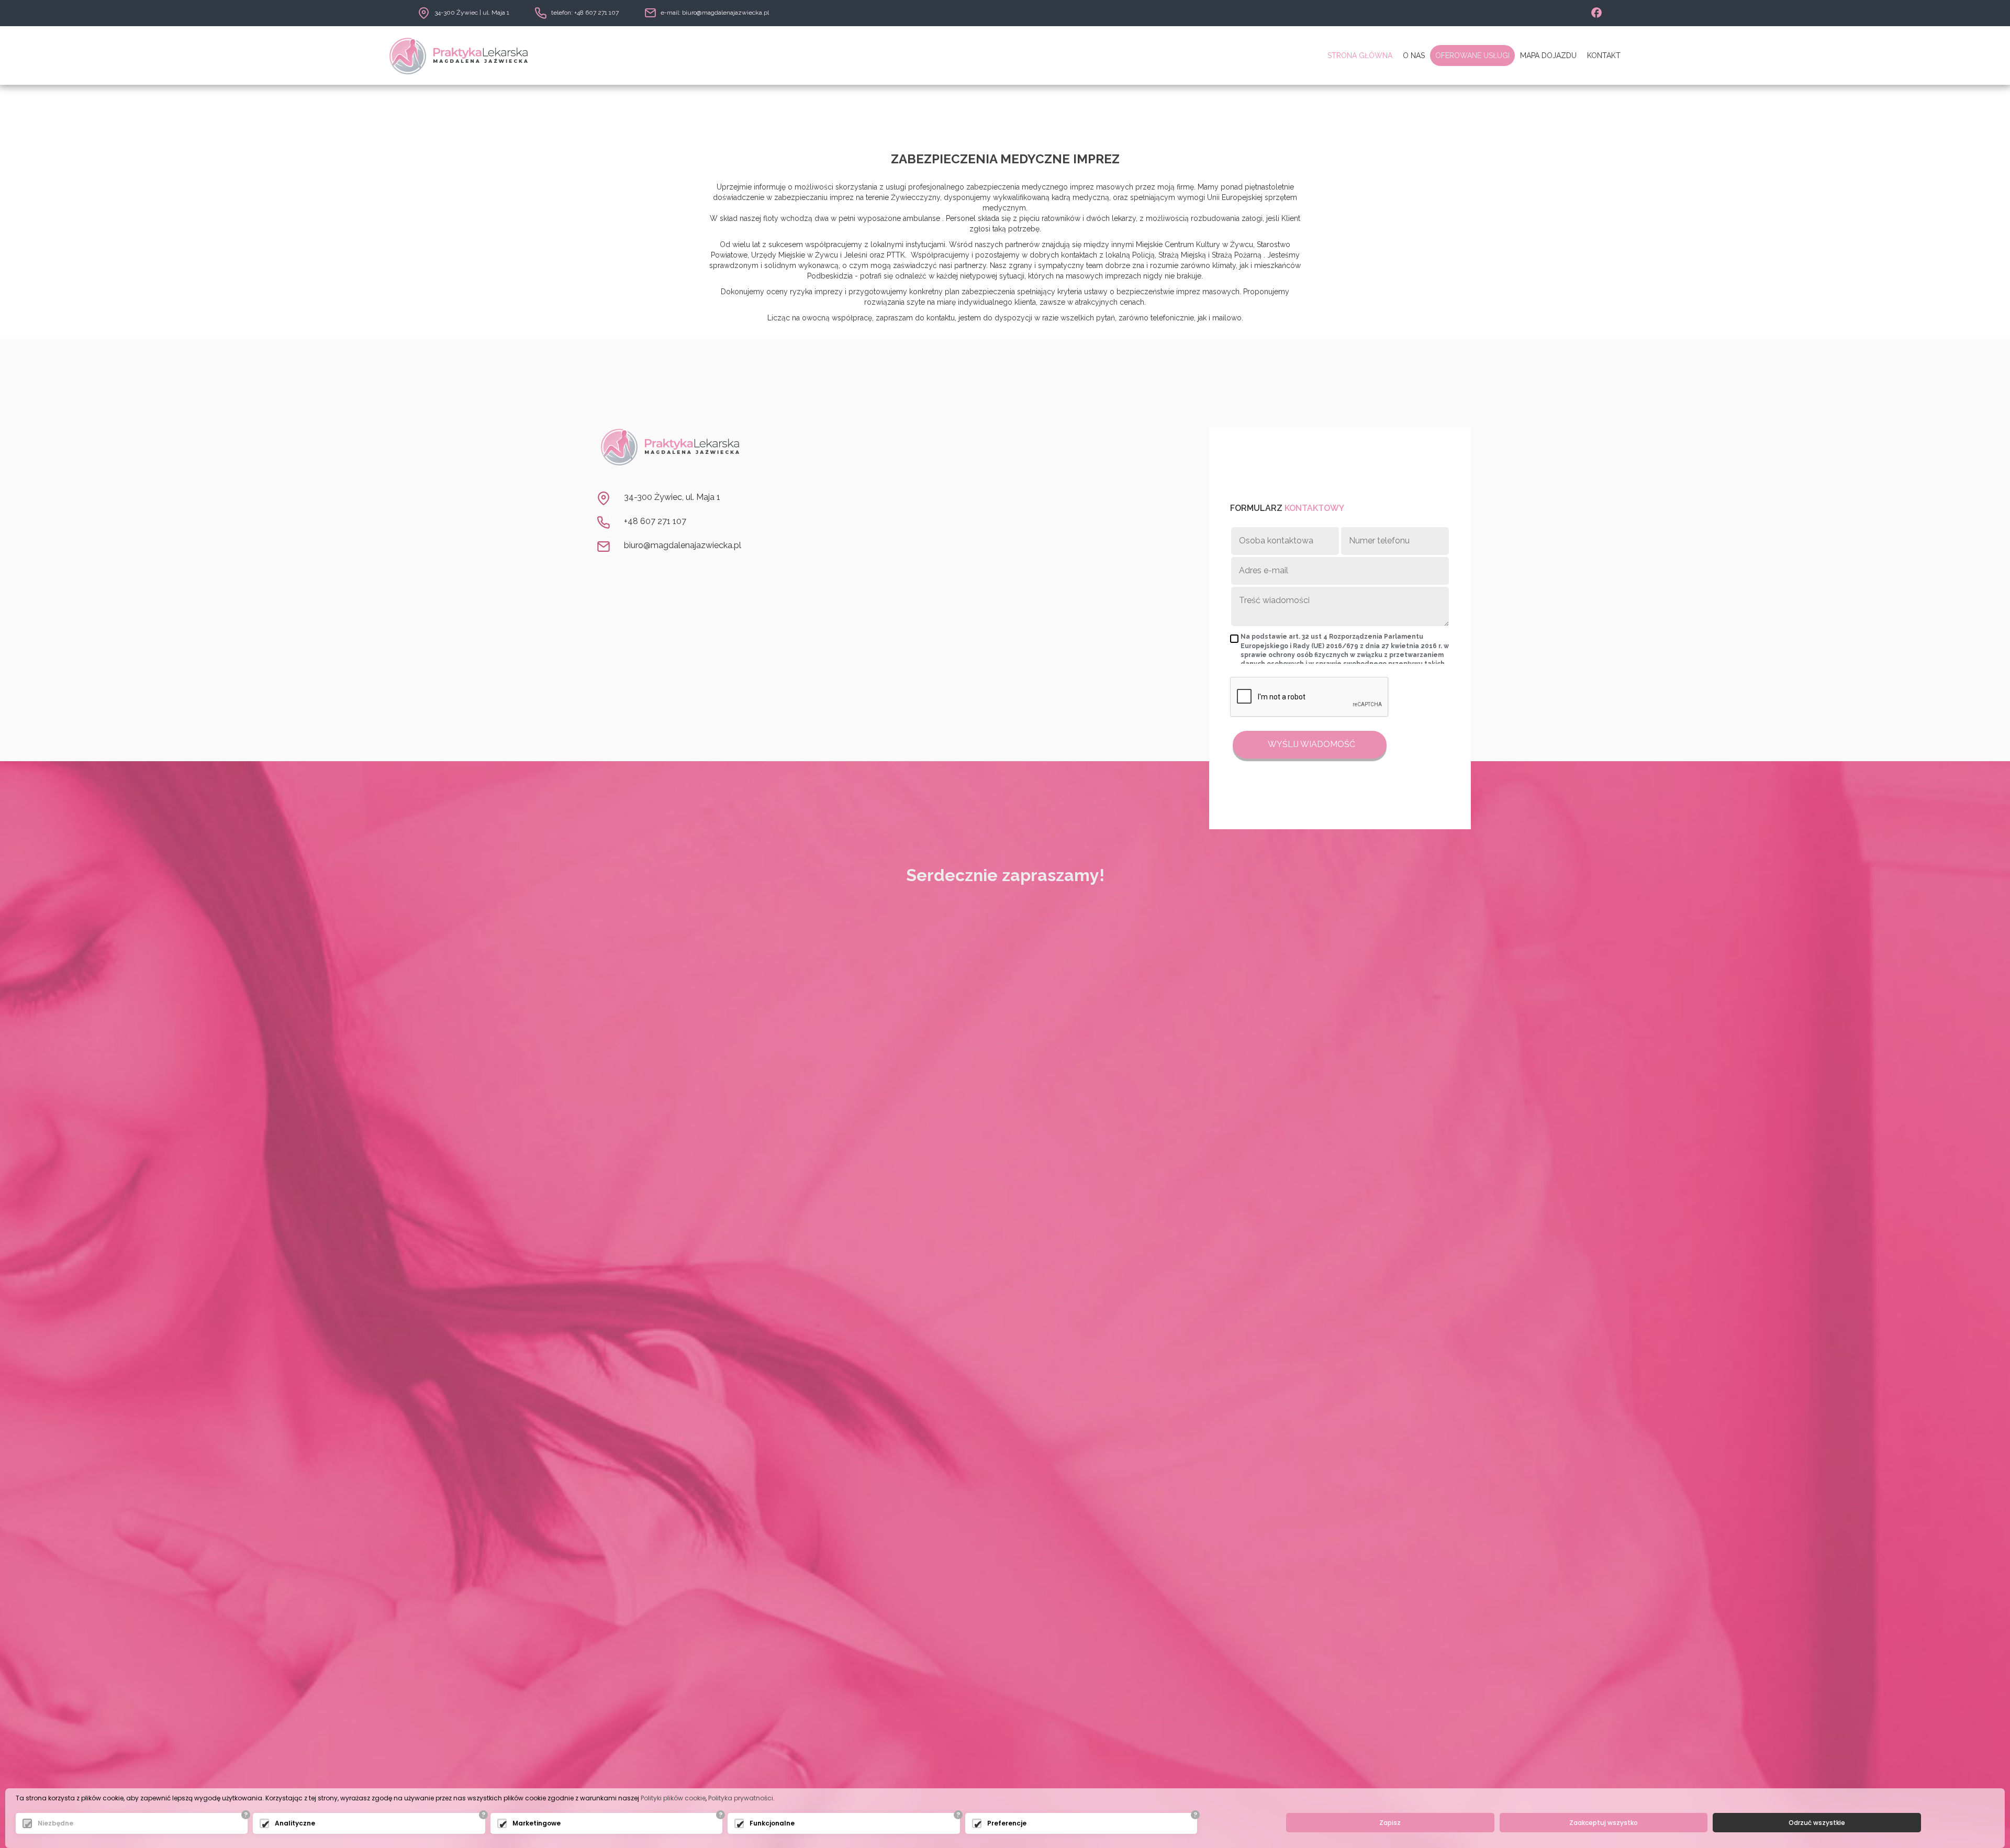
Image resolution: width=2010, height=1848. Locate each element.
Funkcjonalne (772, 1823)
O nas (1414, 55)
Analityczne (295, 1823)
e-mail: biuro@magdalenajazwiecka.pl (715, 13)
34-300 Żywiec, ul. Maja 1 (672, 497)
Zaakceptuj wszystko (1604, 1823)
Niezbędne (55, 1823)
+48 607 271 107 (655, 521)
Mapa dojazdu (1548, 55)
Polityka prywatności (741, 1798)
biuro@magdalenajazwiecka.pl (683, 545)
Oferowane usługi (1472, 55)
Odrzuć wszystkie (1817, 1823)
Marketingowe (537, 1823)
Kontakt (1604, 55)
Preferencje (1007, 1823)
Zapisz (1390, 1823)
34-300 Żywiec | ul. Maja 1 (472, 13)
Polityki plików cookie (673, 1798)
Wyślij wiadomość (1310, 744)
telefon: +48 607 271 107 (585, 13)
